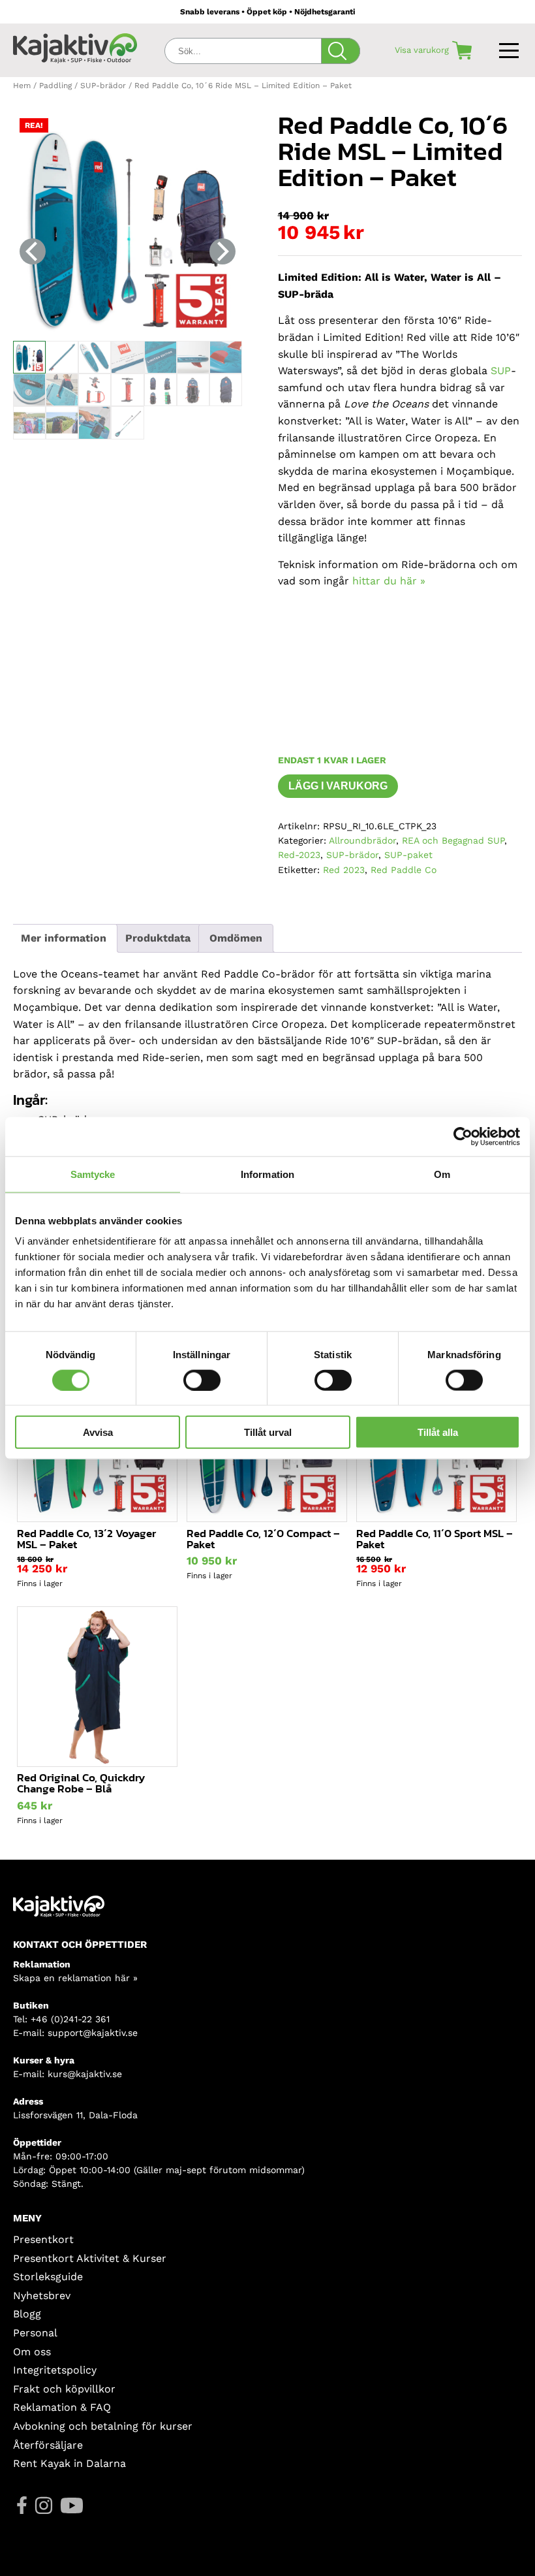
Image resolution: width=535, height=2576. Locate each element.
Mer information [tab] (64, 938)
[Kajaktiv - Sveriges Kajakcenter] (75, 47)
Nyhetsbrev (42, 2296)
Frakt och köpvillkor (64, 2389)
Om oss (32, 2352)
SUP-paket (408, 855)
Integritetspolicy (55, 2370)
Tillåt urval (268, 1432)
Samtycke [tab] (93, 1174)
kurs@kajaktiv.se (85, 2074)
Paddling (55, 86)
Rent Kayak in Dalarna (69, 2463)
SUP (501, 371)
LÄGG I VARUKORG (338, 786)
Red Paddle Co (404, 870)
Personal (35, 2333)
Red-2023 (299, 855)
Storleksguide (48, 2277)
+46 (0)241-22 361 (70, 2019)
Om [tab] (442, 1174)
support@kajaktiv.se (93, 2033)
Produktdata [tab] (158, 938)
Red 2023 (344, 870)
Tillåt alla (438, 1432)
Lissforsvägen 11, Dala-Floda (75, 2115)
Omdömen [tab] (236, 938)
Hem (22, 86)
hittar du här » (389, 581)
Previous (33, 251)
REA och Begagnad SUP (453, 840)
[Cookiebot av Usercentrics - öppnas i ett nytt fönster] (463, 1136)
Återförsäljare (48, 2445)
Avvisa (98, 1432)
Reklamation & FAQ (62, 2407)
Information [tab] (267, 1174)
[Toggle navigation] (511, 48)
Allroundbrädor (362, 840)
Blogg (27, 2314)
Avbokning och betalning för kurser (103, 2426)
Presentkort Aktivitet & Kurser (90, 2258)
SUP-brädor (103, 86)
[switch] (202, 1380)
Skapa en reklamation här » (75, 1978)
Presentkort (43, 2239)
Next (222, 251)
